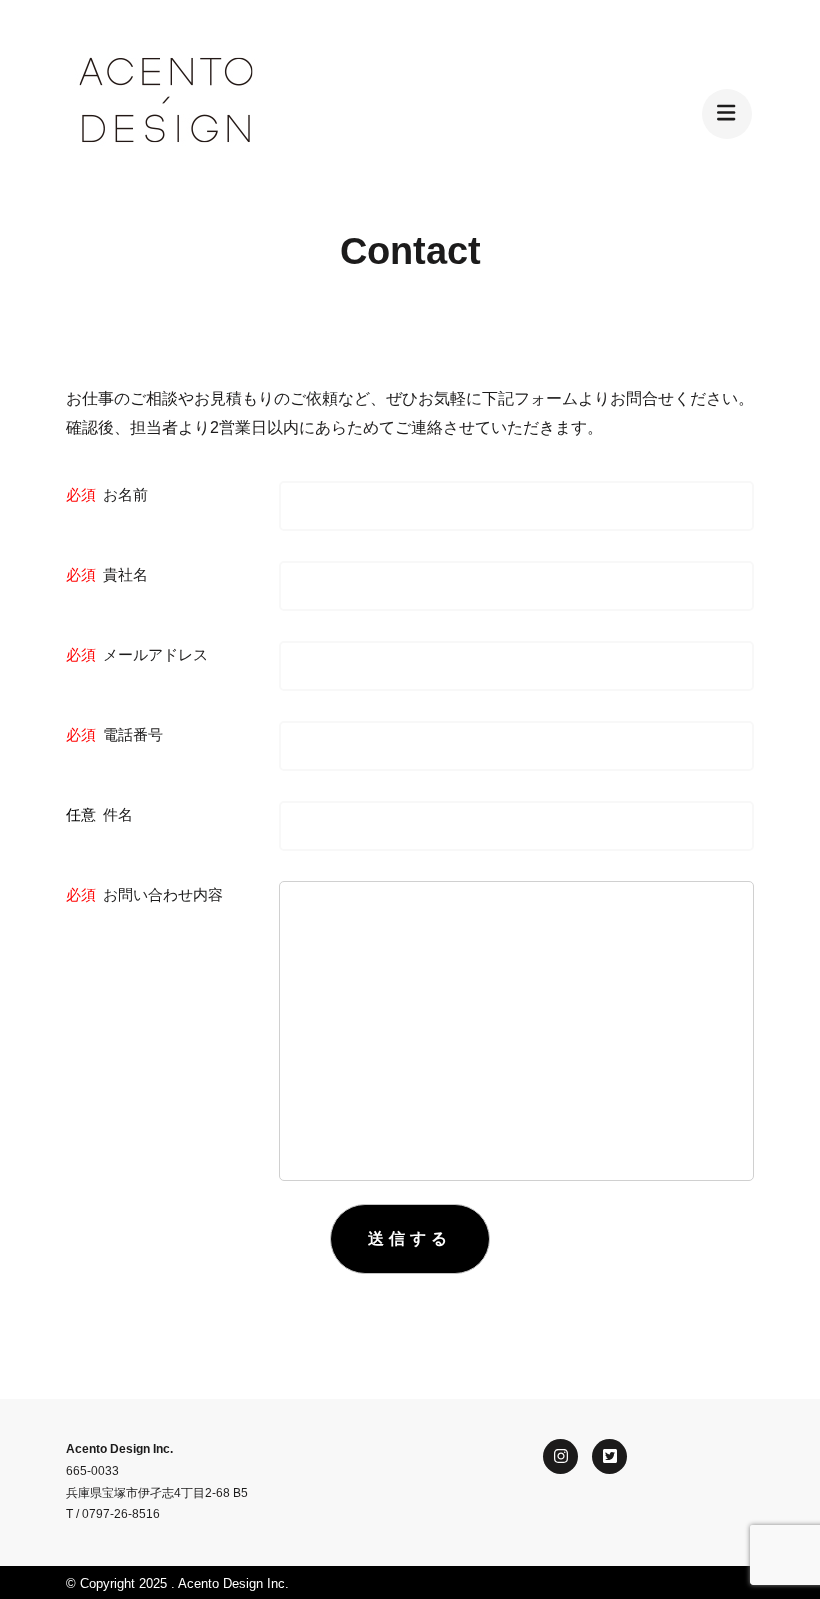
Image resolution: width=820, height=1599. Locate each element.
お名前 (125, 494)
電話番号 (133, 734)
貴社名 (125, 574)
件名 (118, 814)
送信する (410, 1238)
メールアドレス (155, 654)
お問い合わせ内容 (163, 894)
